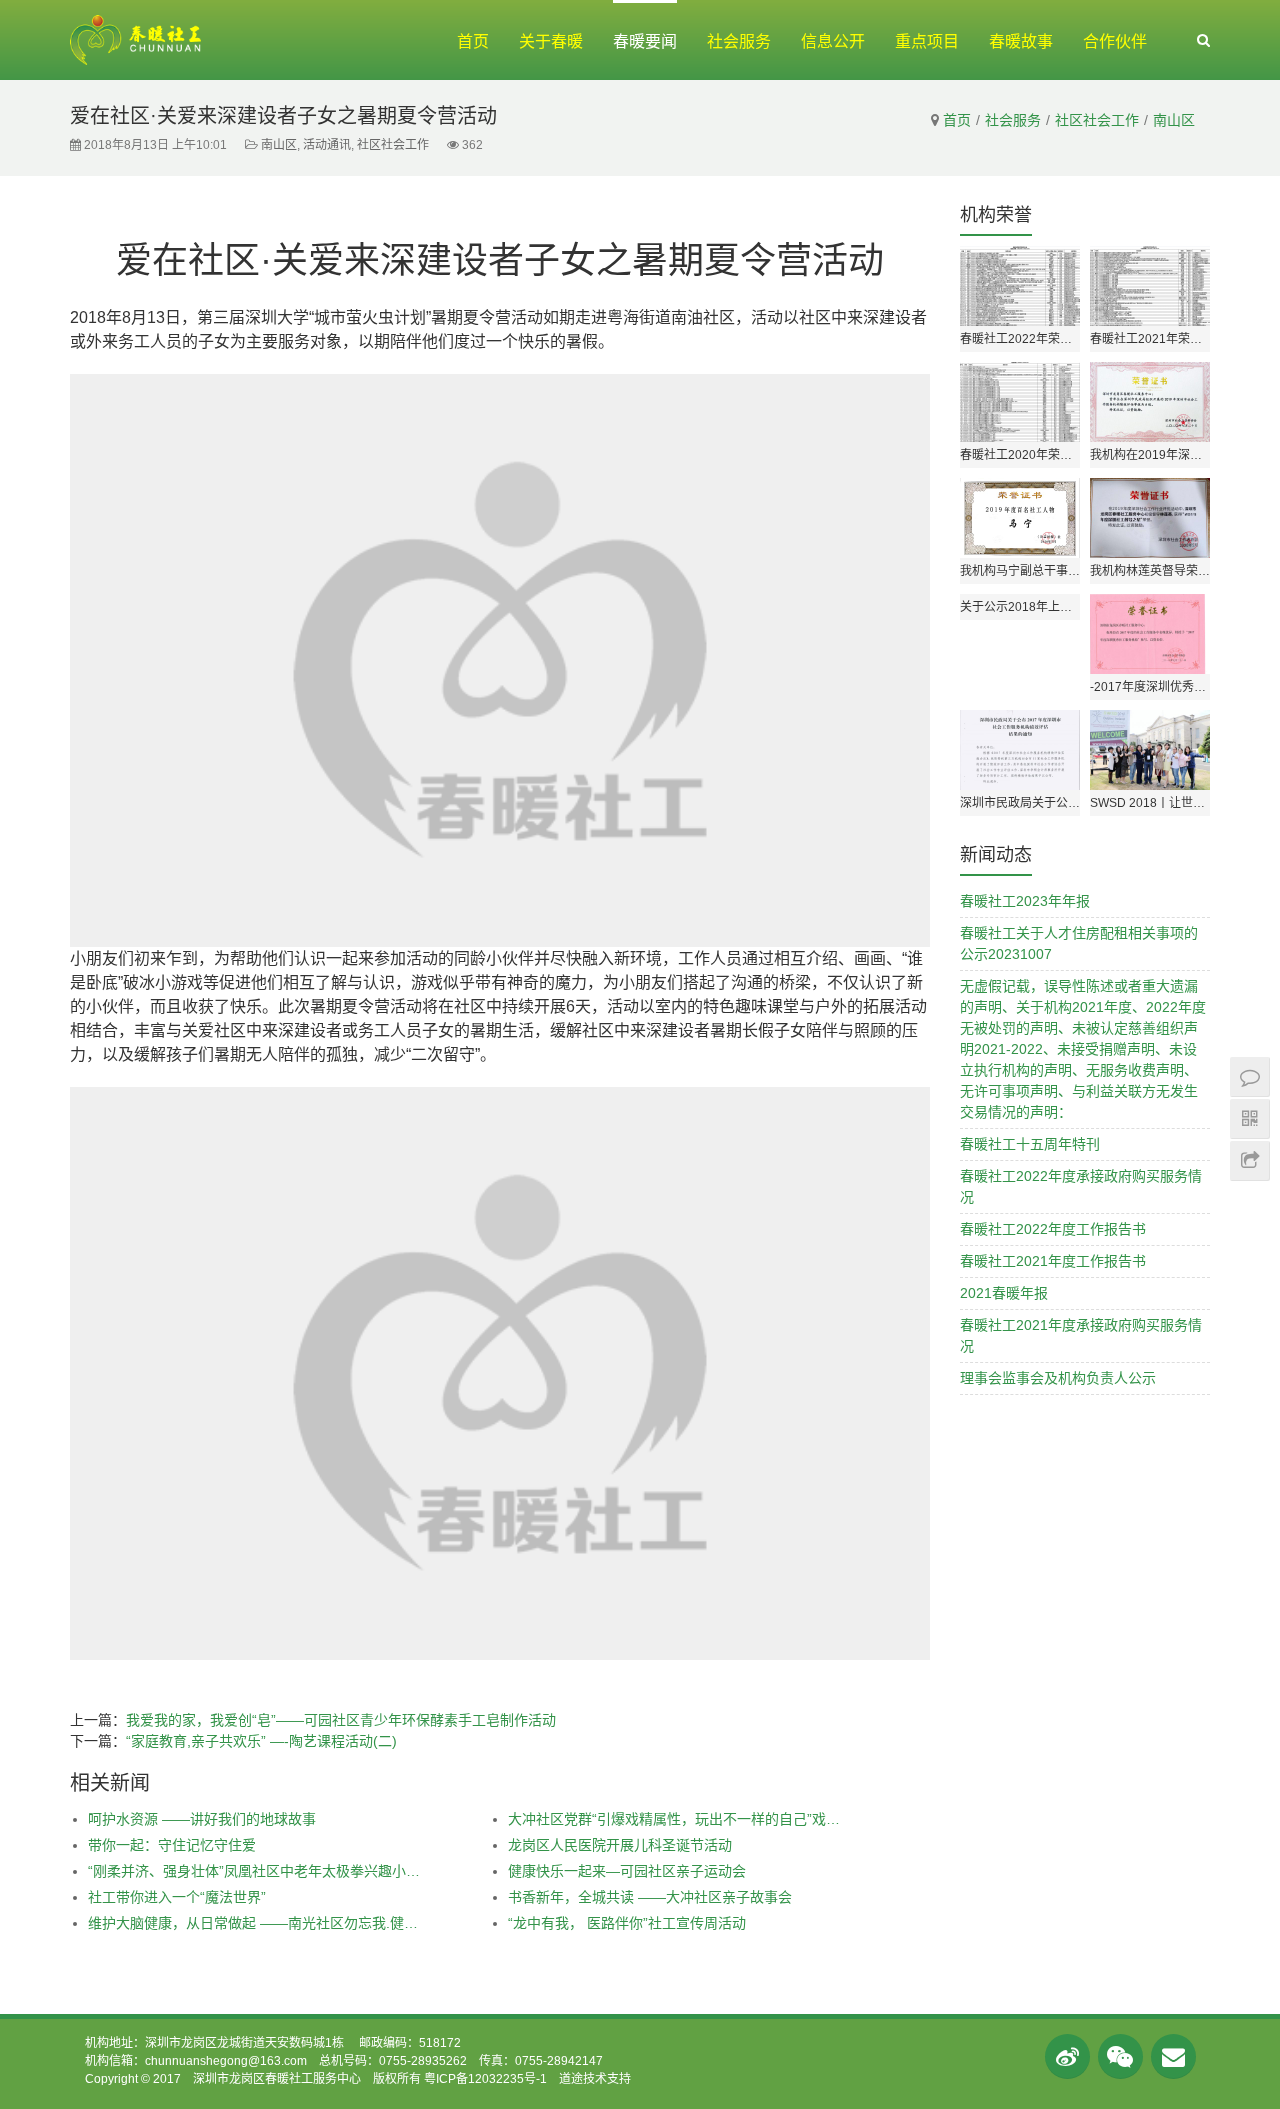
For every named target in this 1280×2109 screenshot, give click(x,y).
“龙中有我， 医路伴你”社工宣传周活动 (627, 1923)
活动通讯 (327, 145)
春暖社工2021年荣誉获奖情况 (1150, 339)
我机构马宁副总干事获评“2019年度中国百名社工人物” (1020, 571)
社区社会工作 (1097, 120)
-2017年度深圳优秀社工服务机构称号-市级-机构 (1150, 687)
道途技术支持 (595, 2079)
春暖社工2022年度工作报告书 (1053, 1229)
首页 (473, 41)
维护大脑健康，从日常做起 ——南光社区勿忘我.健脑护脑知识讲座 (256, 1923)
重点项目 (927, 41)
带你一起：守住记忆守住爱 (172, 1845)
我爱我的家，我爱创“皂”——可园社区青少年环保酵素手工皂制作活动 (341, 1720)
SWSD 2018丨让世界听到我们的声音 (1150, 803)
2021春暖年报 (1004, 1293)
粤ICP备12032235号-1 (485, 2079)
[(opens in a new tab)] (1150, 750)
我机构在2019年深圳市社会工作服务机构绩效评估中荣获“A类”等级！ (1150, 455)
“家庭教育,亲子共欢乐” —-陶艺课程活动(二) (261, 1741)
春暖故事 (1021, 41)
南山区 (1174, 120)
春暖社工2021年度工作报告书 (1053, 1261)
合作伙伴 (1115, 41)
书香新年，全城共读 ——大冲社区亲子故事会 (650, 1897)
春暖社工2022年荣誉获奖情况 (1020, 339)
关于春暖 (551, 41)
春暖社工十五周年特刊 (1030, 1144)
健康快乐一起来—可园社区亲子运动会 (627, 1871)
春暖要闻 (645, 41)
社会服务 (739, 41)
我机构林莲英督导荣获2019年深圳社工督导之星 (1150, 571)
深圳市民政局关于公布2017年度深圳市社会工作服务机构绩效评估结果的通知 (1020, 803)
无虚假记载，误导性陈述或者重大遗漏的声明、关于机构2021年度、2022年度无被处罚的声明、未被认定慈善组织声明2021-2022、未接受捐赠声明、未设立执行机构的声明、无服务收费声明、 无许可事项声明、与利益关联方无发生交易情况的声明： (1083, 1049)
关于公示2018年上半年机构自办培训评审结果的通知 (1020, 607)
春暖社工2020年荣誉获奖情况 (1020, 455)
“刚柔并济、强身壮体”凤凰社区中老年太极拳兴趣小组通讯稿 (256, 1871)
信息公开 (833, 41)
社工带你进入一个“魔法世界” (177, 1897)
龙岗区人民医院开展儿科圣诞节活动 (620, 1845)
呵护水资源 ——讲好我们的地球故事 (202, 1819)
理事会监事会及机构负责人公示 (1058, 1378)
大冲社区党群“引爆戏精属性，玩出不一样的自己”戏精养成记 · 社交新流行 (676, 1819)
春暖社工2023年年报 (1025, 901)
